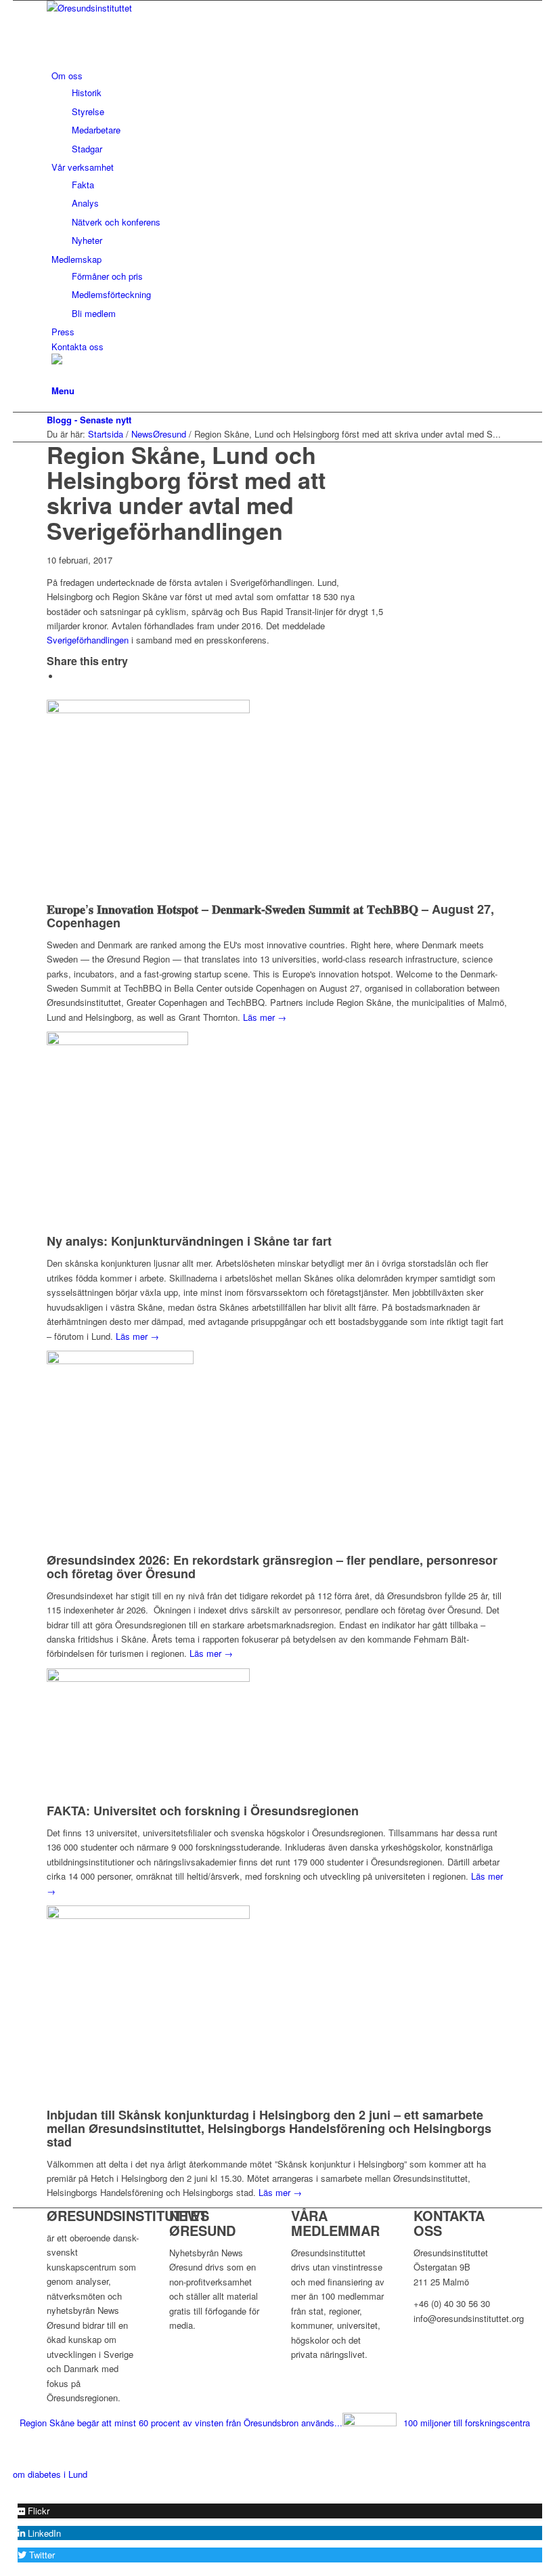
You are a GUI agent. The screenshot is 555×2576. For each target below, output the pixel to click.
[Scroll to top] (16, 2488)
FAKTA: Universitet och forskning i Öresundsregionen (203, 1811)
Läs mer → (265, 1017)
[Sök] (55, 376)
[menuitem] (280, 112)
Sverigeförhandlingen (88, 640)
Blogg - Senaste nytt (89, 420)
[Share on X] (64, 676)
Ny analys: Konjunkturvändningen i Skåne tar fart (189, 1241)
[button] (34, 2511)
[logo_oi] (148, 8)
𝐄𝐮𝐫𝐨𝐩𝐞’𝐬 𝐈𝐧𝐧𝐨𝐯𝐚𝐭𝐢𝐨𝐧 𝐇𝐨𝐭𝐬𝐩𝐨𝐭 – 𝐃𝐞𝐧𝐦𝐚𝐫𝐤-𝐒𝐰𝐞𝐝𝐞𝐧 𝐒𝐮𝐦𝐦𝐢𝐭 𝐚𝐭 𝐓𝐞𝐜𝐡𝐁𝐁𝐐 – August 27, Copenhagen (270, 916)
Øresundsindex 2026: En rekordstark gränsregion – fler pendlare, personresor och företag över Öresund (272, 1567)
